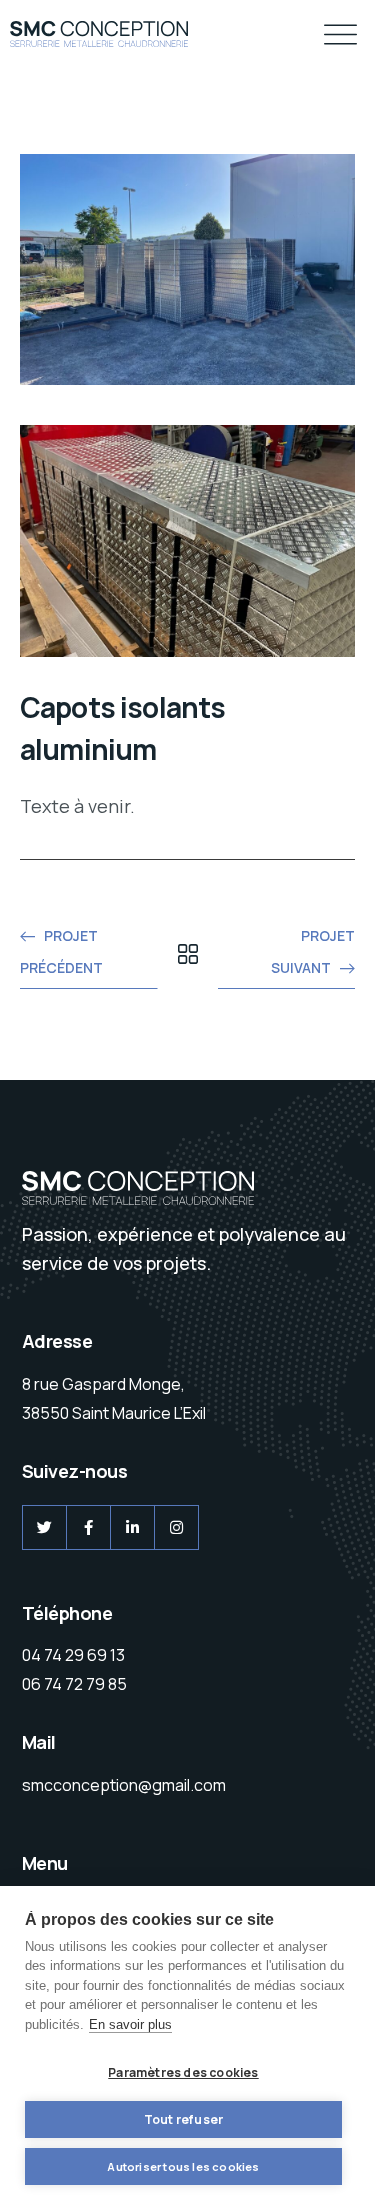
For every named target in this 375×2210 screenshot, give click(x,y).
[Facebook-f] (88, 1527)
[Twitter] (44, 1527)
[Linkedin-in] (132, 1527)
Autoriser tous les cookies (183, 2166)
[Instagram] (176, 1527)
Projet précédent (61, 951)
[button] (341, 37)
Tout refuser (183, 2119)
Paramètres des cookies (183, 2072)
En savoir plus (130, 2024)
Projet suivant (313, 951)
